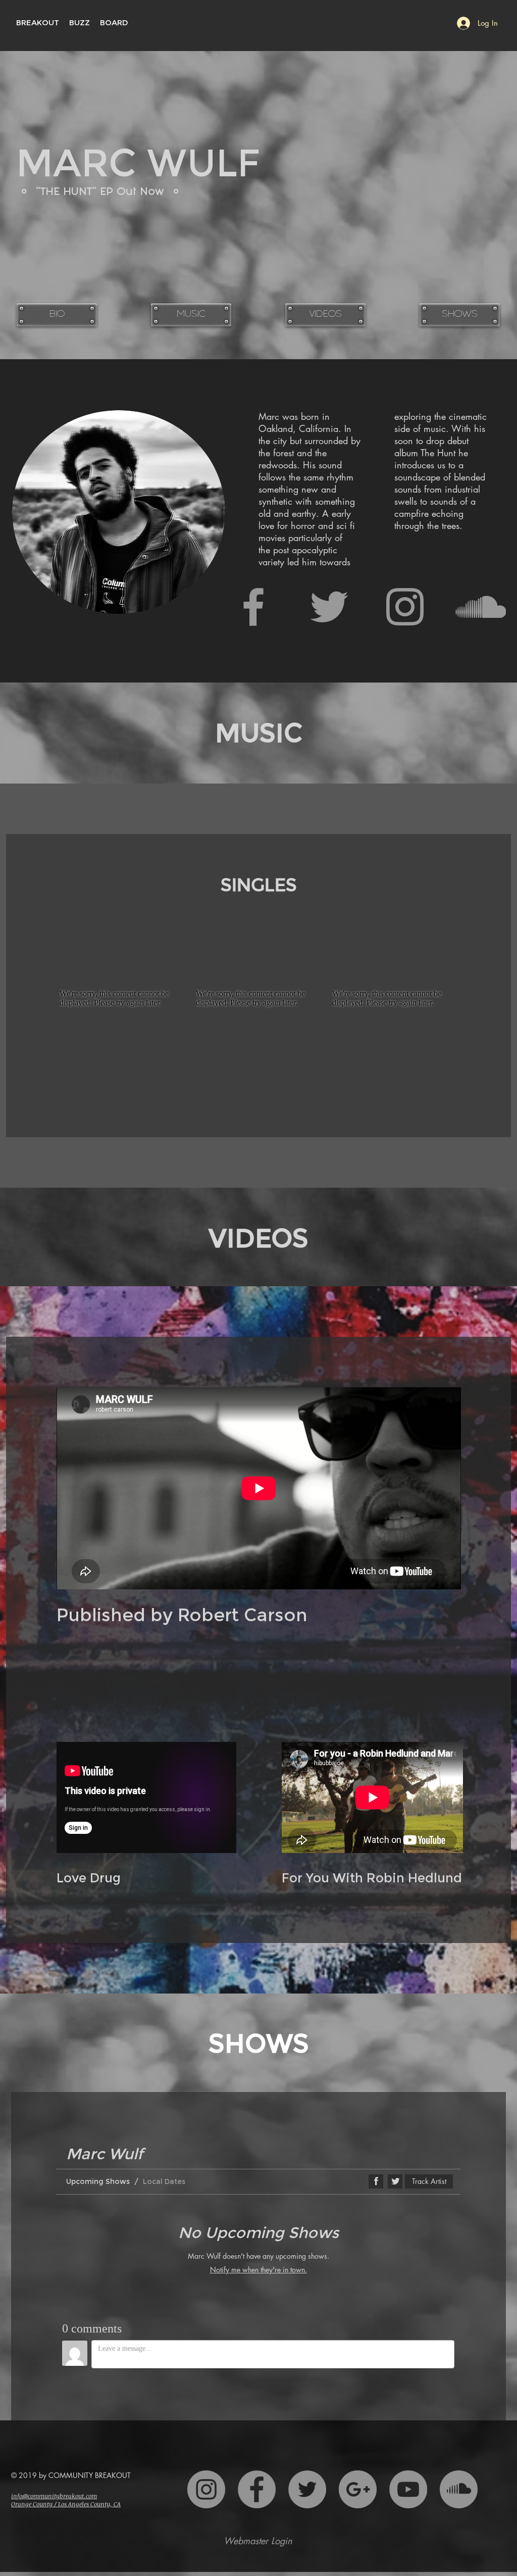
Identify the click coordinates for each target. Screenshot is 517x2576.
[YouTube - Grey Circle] (408, 2489)
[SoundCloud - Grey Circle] (459, 2489)
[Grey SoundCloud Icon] (481, 607)
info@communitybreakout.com (54, 2496)
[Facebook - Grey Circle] (257, 2489)
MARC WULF (138, 163)
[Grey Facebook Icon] (253, 607)
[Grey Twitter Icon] (329, 607)
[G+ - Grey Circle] (358, 2489)
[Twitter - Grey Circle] (307, 2489)
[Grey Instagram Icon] (405, 607)
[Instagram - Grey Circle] (206, 2489)
